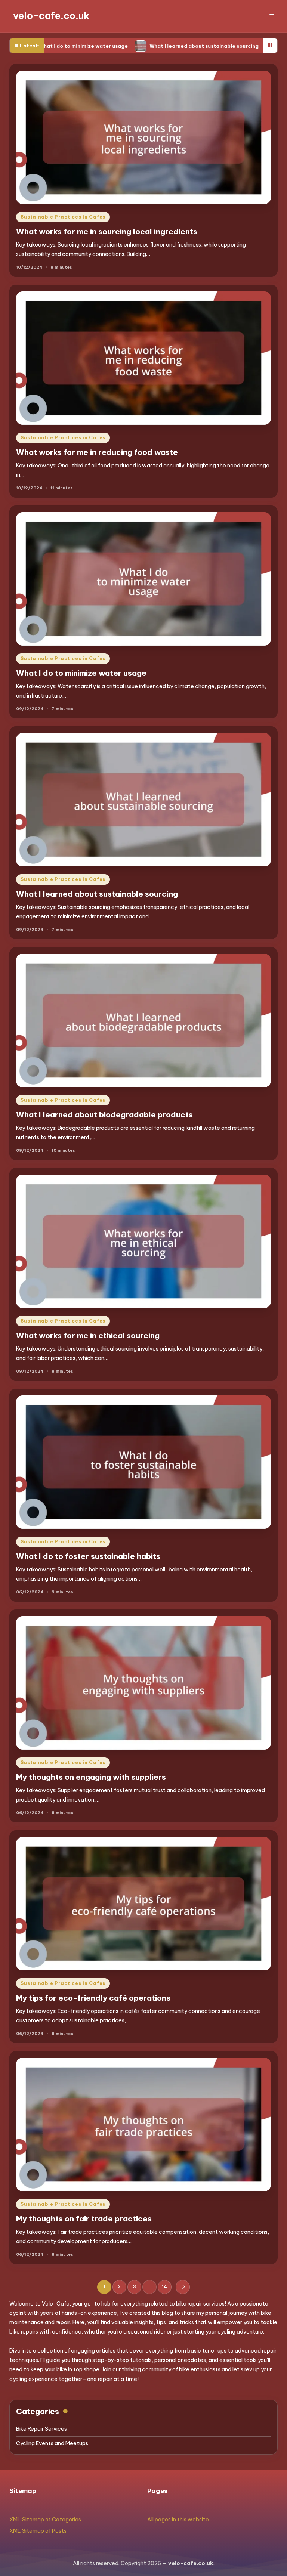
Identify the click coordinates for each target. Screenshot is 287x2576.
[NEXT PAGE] (183, 2287)
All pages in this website (178, 2520)
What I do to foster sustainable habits (88, 1556)
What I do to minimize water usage (81, 673)
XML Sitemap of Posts (38, 2531)
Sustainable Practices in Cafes (63, 217)
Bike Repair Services (41, 2429)
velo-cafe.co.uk (51, 16)
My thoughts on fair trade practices (84, 2219)
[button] (183, 2287)
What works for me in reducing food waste (97, 452)
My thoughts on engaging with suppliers (91, 1777)
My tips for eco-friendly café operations (93, 1998)
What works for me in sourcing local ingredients (107, 231)
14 (164, 2287)
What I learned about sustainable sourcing (115, 46)
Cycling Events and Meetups (52, 2443)
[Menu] (273, 16)
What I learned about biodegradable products (104, 1115)
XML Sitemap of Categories (45, 2520)
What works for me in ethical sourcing (88, 1335)
